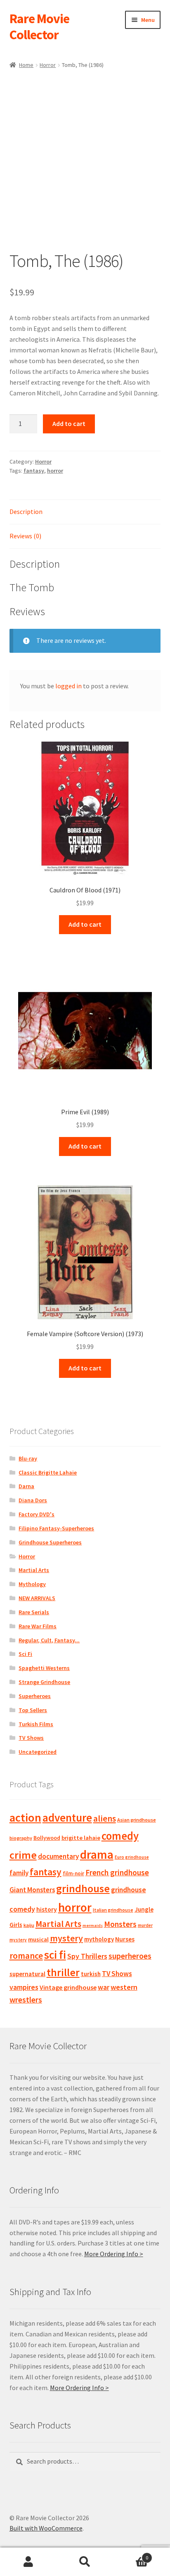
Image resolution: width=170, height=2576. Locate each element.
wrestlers (26, 2000)
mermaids (93, 1925)
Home (26, 65)
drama (97, 1854)
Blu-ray (28, 1458)
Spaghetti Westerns (44, 1668)
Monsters (120, 1924)
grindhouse (83, 1888)
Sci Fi (25, 1654)
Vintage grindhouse (68, 1987)
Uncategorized (38, 1752)
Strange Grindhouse (44, 1682)
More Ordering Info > (114, 2254)
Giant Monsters (32, 1890)
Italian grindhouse (113, 1910)
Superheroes (35, 1696)
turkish (91, 1974)
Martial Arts (34, 1570)
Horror (48, 65)
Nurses (125, 1939)
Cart (131, 2555)
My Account (28, 2562)
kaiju (29, 1925)
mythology (99, 1939)
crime (23, 1855)
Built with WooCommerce (46, 2528)
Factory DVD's (37, 1514)
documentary (58, 1856)
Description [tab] (26, 511)
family (19, 1873)
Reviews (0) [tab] (25, 536)
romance (26, 1956)
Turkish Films (36, 1724)
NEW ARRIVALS (37, 1598)
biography (21, 1838)
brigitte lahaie (81, 1838)
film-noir (73, 1873)
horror (55, 471)
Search (85, 2562)
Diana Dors (33, 1500)
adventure (67, 1817)
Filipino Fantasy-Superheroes (56, 1528)
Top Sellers (33, 1710)
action (25, 1817)
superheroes (130, 1956)
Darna (26, 1486)
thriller (63, 1972)
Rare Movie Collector (39, 27)
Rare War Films (38, 1626)
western (124, 1987)
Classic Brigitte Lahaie (48, 1472)
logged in (68, 686)
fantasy (34, 471)
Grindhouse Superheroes (50, 1542)
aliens (105, 1818)
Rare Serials (34, 1612)
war (104, 1987)
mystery (66, 1938)
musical (38, 1939)
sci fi (55, 1955)
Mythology (32, 1584)
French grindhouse (117, 1872)
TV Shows (31, 1738)
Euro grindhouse (132, 1857)
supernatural (27, 1974)
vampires (24, 1987)
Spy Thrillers (87, 1956)
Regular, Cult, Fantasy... (49, 1640)
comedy (120, 1836)
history (47, 1909)
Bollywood (47, 1838)
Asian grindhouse (137, 1820)
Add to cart (69, 423)
